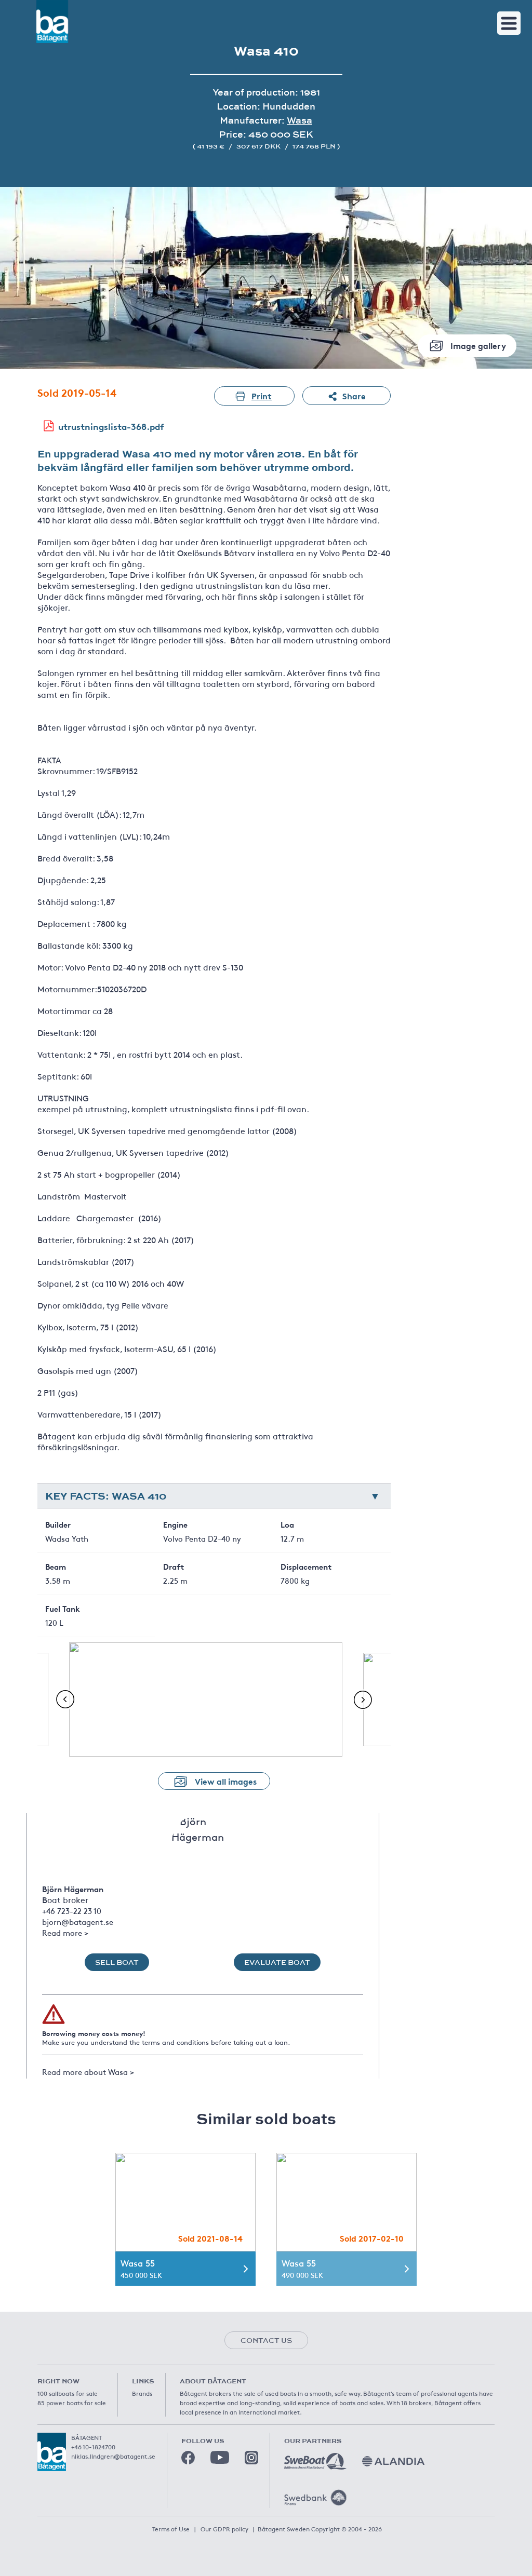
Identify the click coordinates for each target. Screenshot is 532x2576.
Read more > (65, 1932)
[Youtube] (220, 2457)
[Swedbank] (315, 2498)
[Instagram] (251, 2458)
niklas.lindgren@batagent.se (113, 2456)
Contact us (266, 2340)
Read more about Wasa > (88, 2072)
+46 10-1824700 (93, 2447)
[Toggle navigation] (509, 23)
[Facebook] (188, 2458)
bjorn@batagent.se (78, 1921)
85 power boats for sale (72, 2403)
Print (262, 395)
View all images (226, 1781)
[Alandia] (393, 2461)
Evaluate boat (277, 1962)
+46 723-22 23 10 (72, 1911)
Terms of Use (171, 2529)
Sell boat (117, 1962)
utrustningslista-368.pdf (111, 426)
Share (354, 395)
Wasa (300, 120)
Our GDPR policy (224, 2529)
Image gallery (478, 345)
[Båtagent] (52, 22)
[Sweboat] (315, 2461)
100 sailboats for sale (68, 2393)
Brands (142, 2393)
